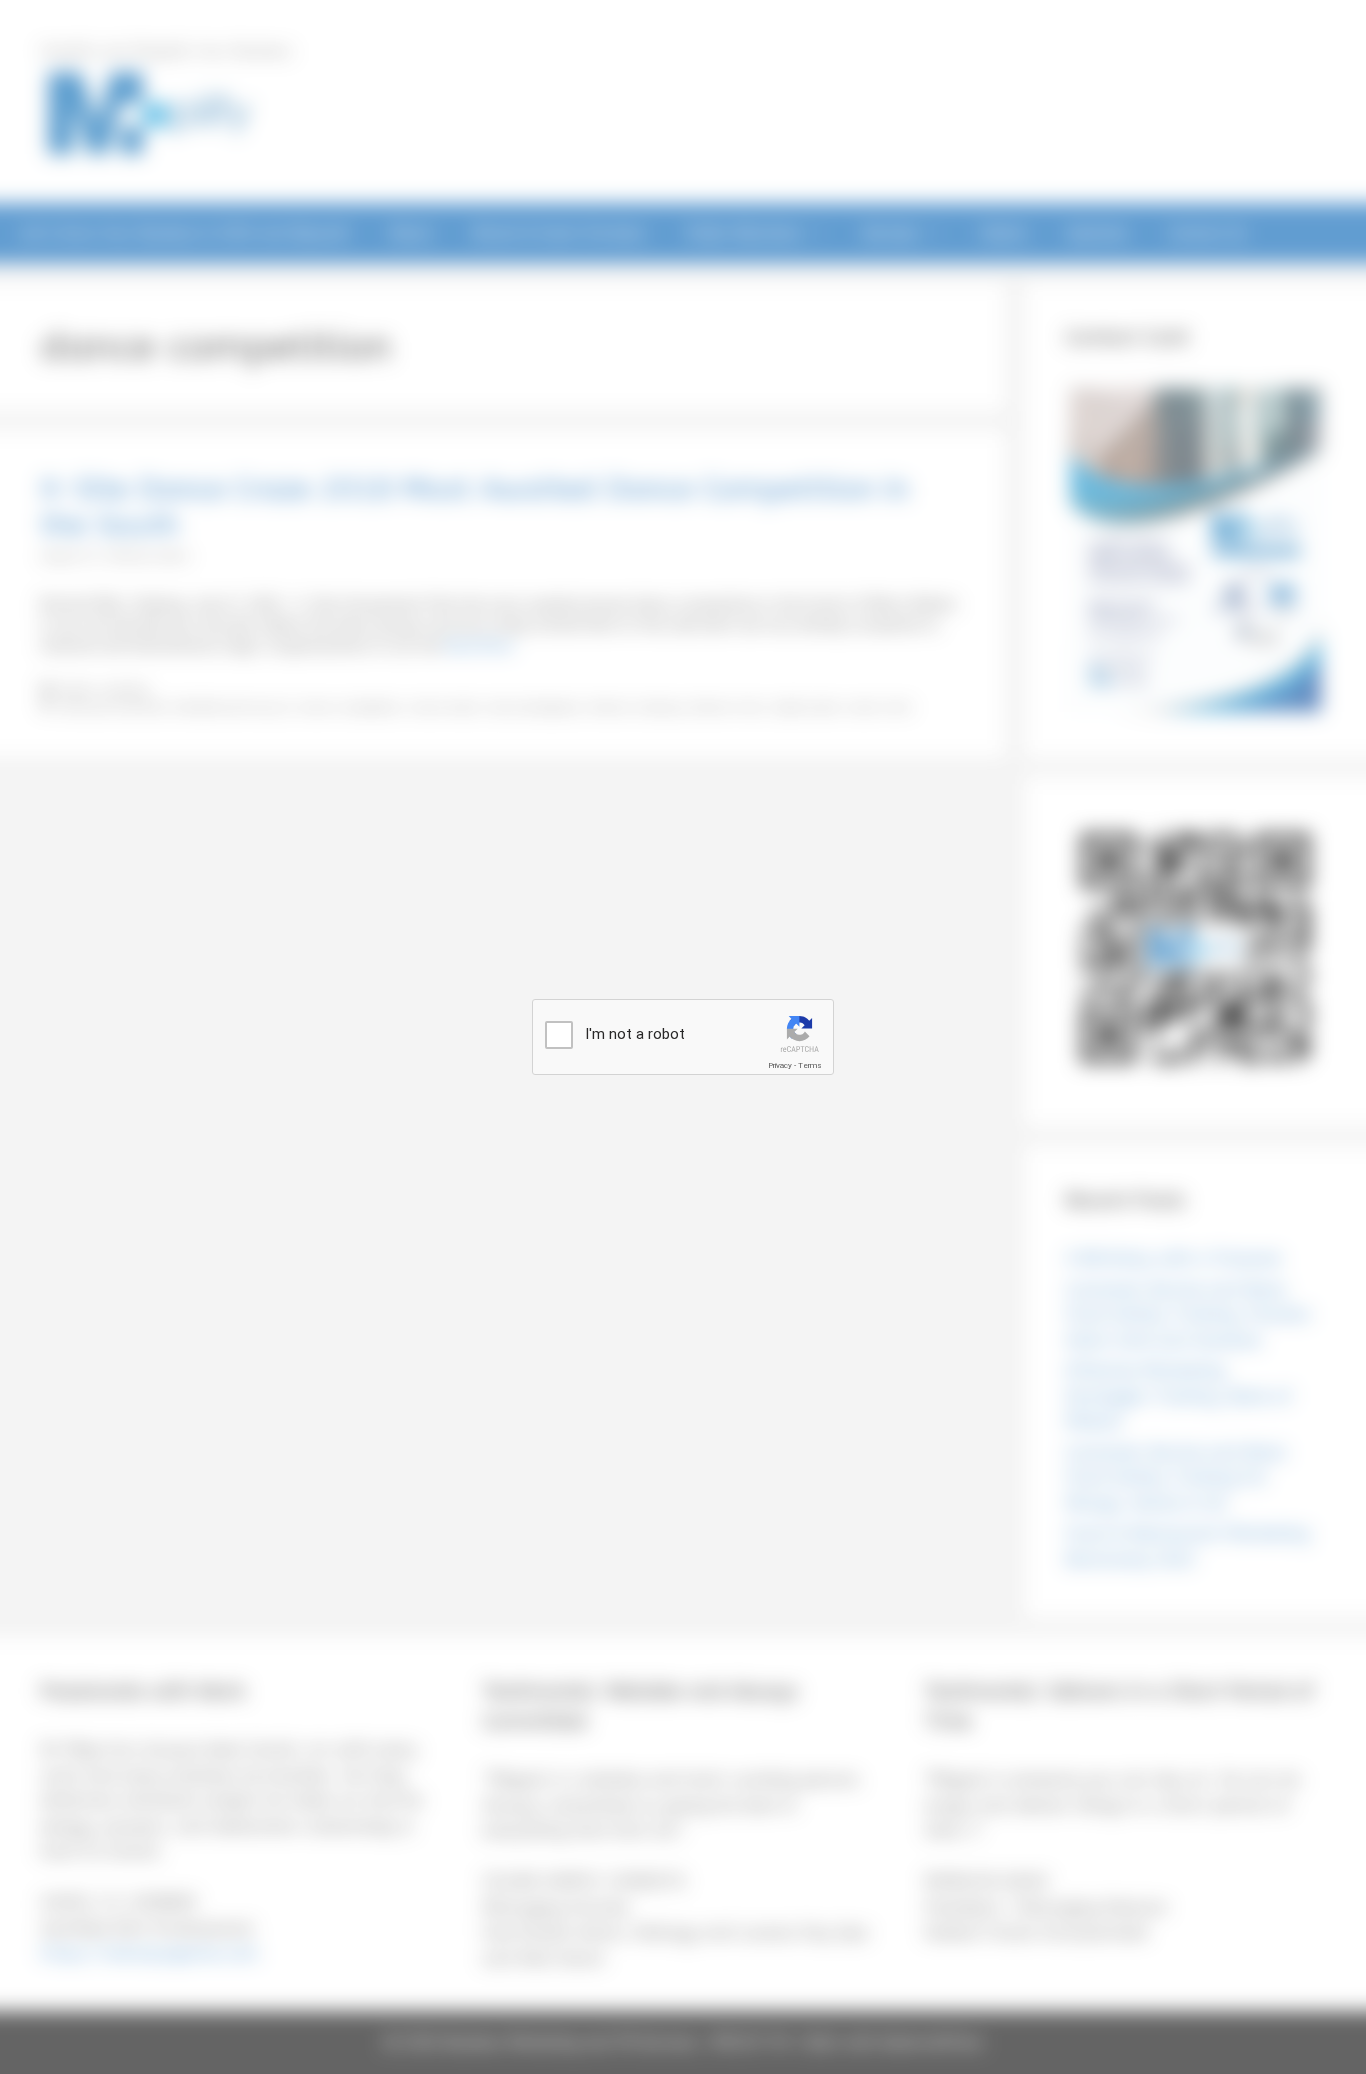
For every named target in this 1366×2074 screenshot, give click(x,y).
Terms (810, 1065)
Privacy (780, 1065)
